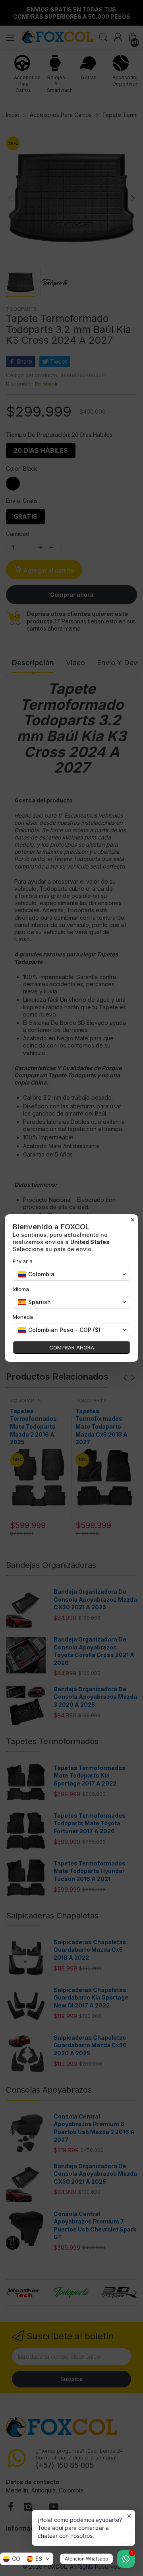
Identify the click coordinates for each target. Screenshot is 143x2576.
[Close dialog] (133, 1220)
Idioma (21, 1289)
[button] (27, 2559)
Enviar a (23, 1261)
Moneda (23, 1317)
